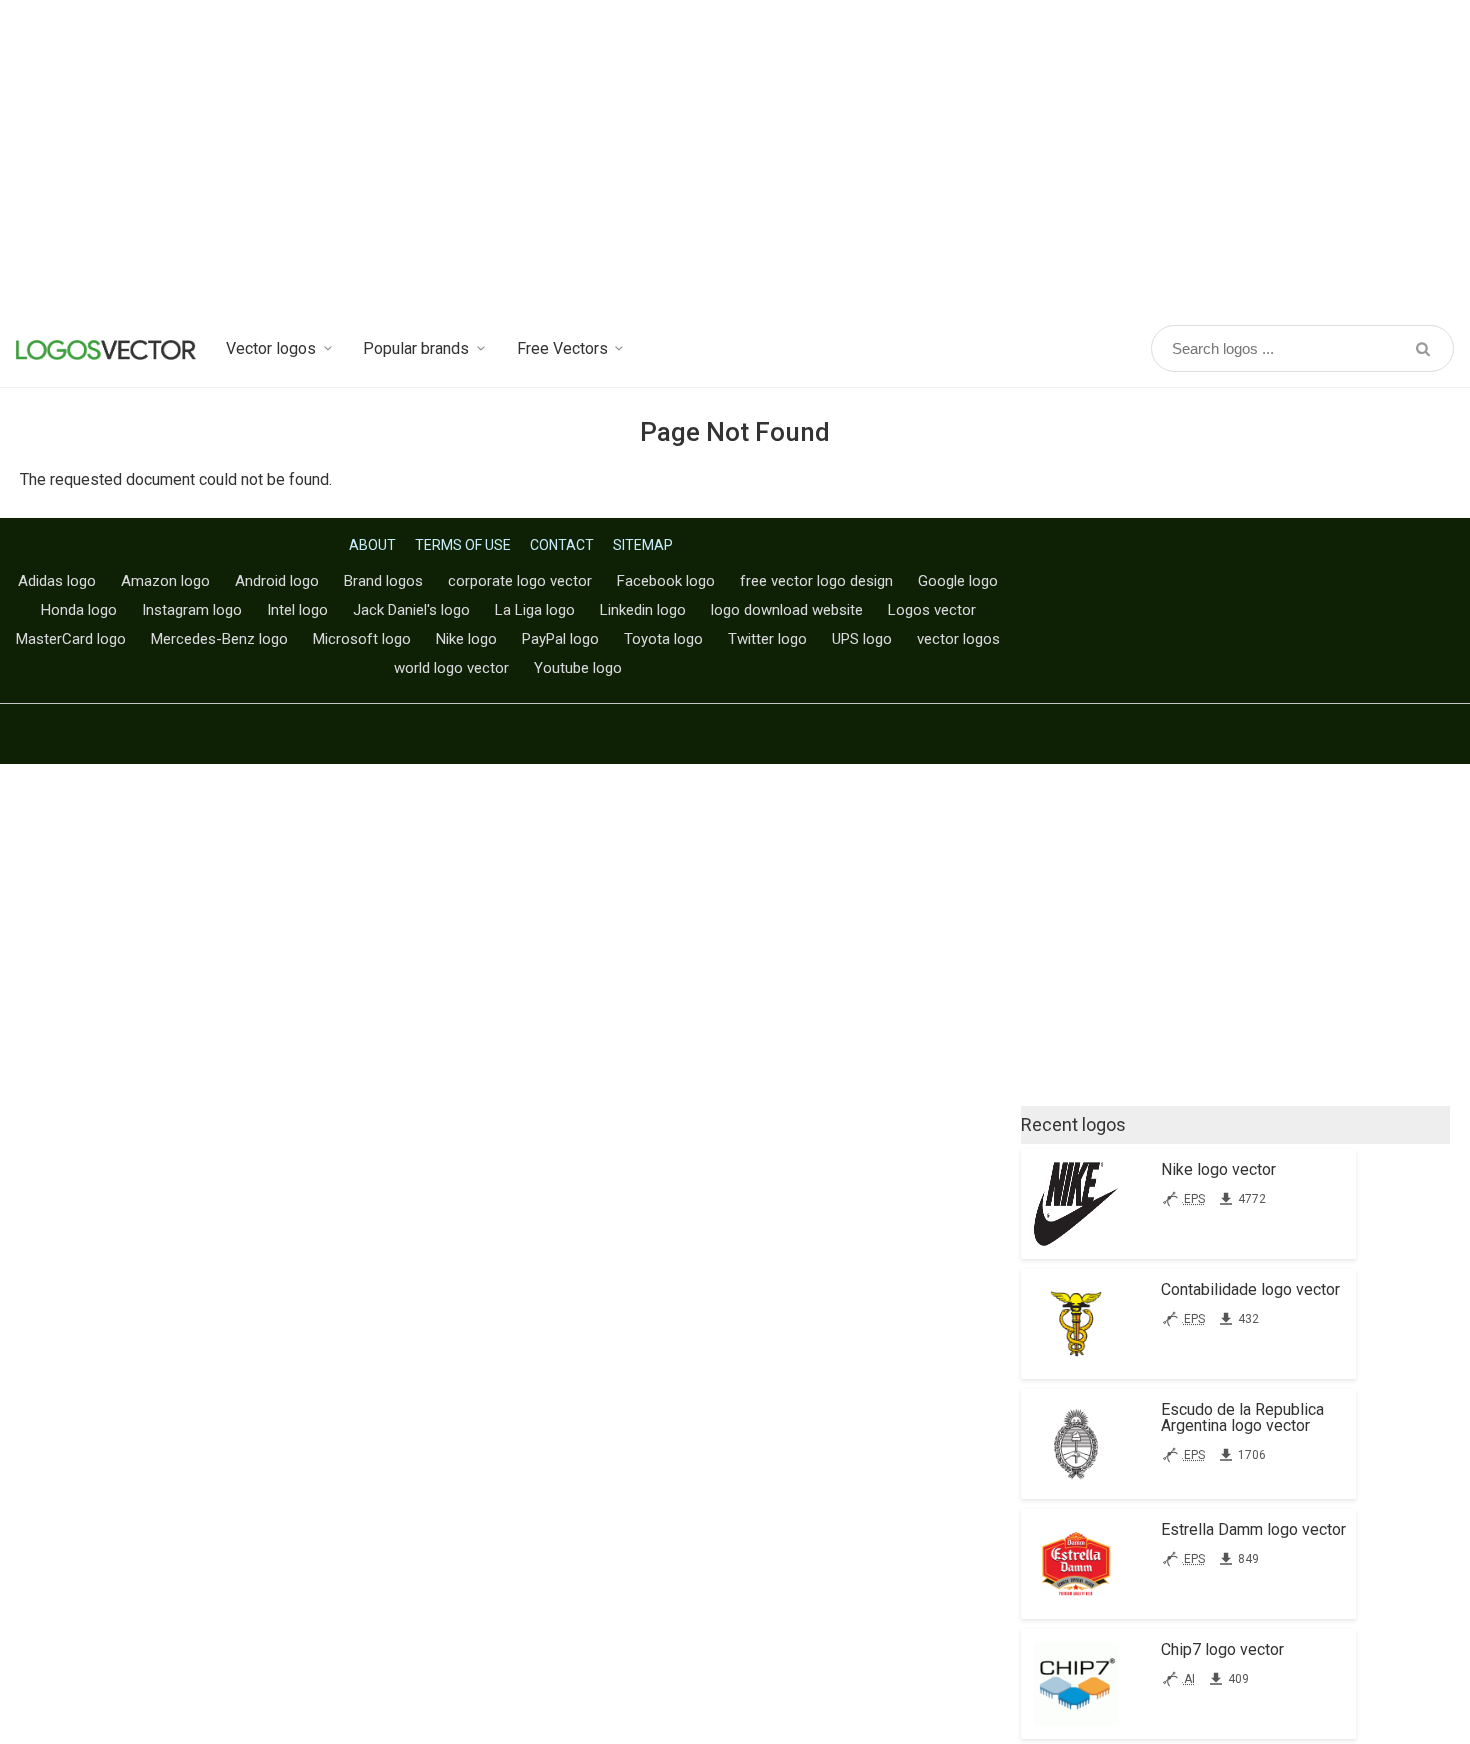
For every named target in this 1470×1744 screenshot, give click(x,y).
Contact (562, 545)
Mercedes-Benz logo (219, 639)
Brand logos (383, 581)
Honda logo (79, 610)
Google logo (958, 581)
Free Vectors (562, 348)
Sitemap (643, 545)
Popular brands (416, 348)
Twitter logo (767, 639)
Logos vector (932, 610)
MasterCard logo (71, 639)
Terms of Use (463, 545)
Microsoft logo (362, 639)
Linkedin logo (643, 610)
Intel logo (297, 610)
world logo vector (451, 668)
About (372, 545)
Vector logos (271, 348)
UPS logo (862, 639)
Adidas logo (57, 581)
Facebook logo (666, 581)
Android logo (277, 581)
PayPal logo (560, 639)
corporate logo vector (520, 581)
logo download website (787, 610)
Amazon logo (165, 581)
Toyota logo (663, 639)
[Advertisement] (735, 160)
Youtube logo (578, 668)
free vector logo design (816, 581)
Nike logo (466, 639)
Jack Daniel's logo (411, 610)
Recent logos (1073, 1124)
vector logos (958, 639)
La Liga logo (535, 610)
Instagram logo (192, 610)
